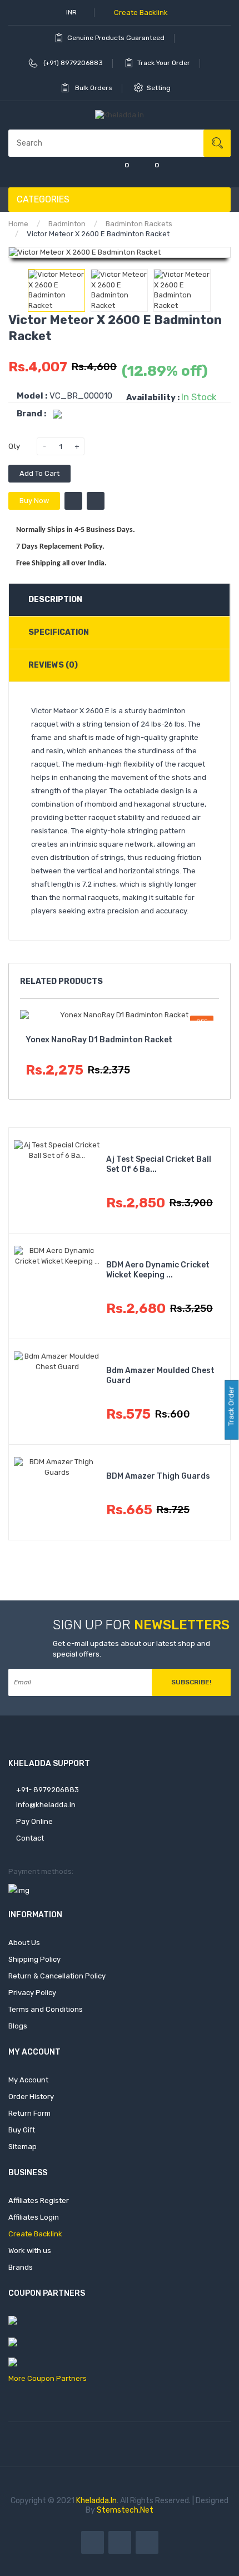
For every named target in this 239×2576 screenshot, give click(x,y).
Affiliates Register (39, 2200)
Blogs (18, 2026)
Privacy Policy (32, 1993)
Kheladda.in (96, 2501)
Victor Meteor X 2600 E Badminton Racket (98, 234)
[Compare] (89, 172)
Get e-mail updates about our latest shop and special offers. (131, 1649)
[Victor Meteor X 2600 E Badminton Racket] (56, 290)
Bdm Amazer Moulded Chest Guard (160, 1376)
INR (72, 12)
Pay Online (34, 1821)
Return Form (29, 2113)
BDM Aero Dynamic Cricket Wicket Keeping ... (158, 1270)
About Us (24, 1943)
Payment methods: (41, 1871)
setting (160, 88)
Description (55, 600)
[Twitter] (120, 2542)
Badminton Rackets (139, 224)
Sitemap (23, 2147)
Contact (29, 1838)
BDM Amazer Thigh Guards (158, 1476)
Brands (21, 2267)
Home (18, 224)
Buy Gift (22, 2130)
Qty (14, 446)
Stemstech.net (125, 2510)
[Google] (147, 2542)
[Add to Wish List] (73, 501)
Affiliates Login (34, 2217)
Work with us (30, 2251)
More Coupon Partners (48, 2378)
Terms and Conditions (46, 2009)
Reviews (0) (53, 665)
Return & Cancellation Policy (57, 1976)
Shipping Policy (34, 1959)
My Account (28, 2080)
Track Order (231, 1407)
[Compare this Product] (96, 501)
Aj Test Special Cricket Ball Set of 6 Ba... (159, 1164)
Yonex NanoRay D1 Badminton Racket (99, 1040)
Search (217, 143)
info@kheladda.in (45, 1805)
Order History (31, 2097)
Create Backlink (140, 13)
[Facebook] (93, 2542)
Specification (59, 632)
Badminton (67, 224)
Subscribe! (191, 1682)
